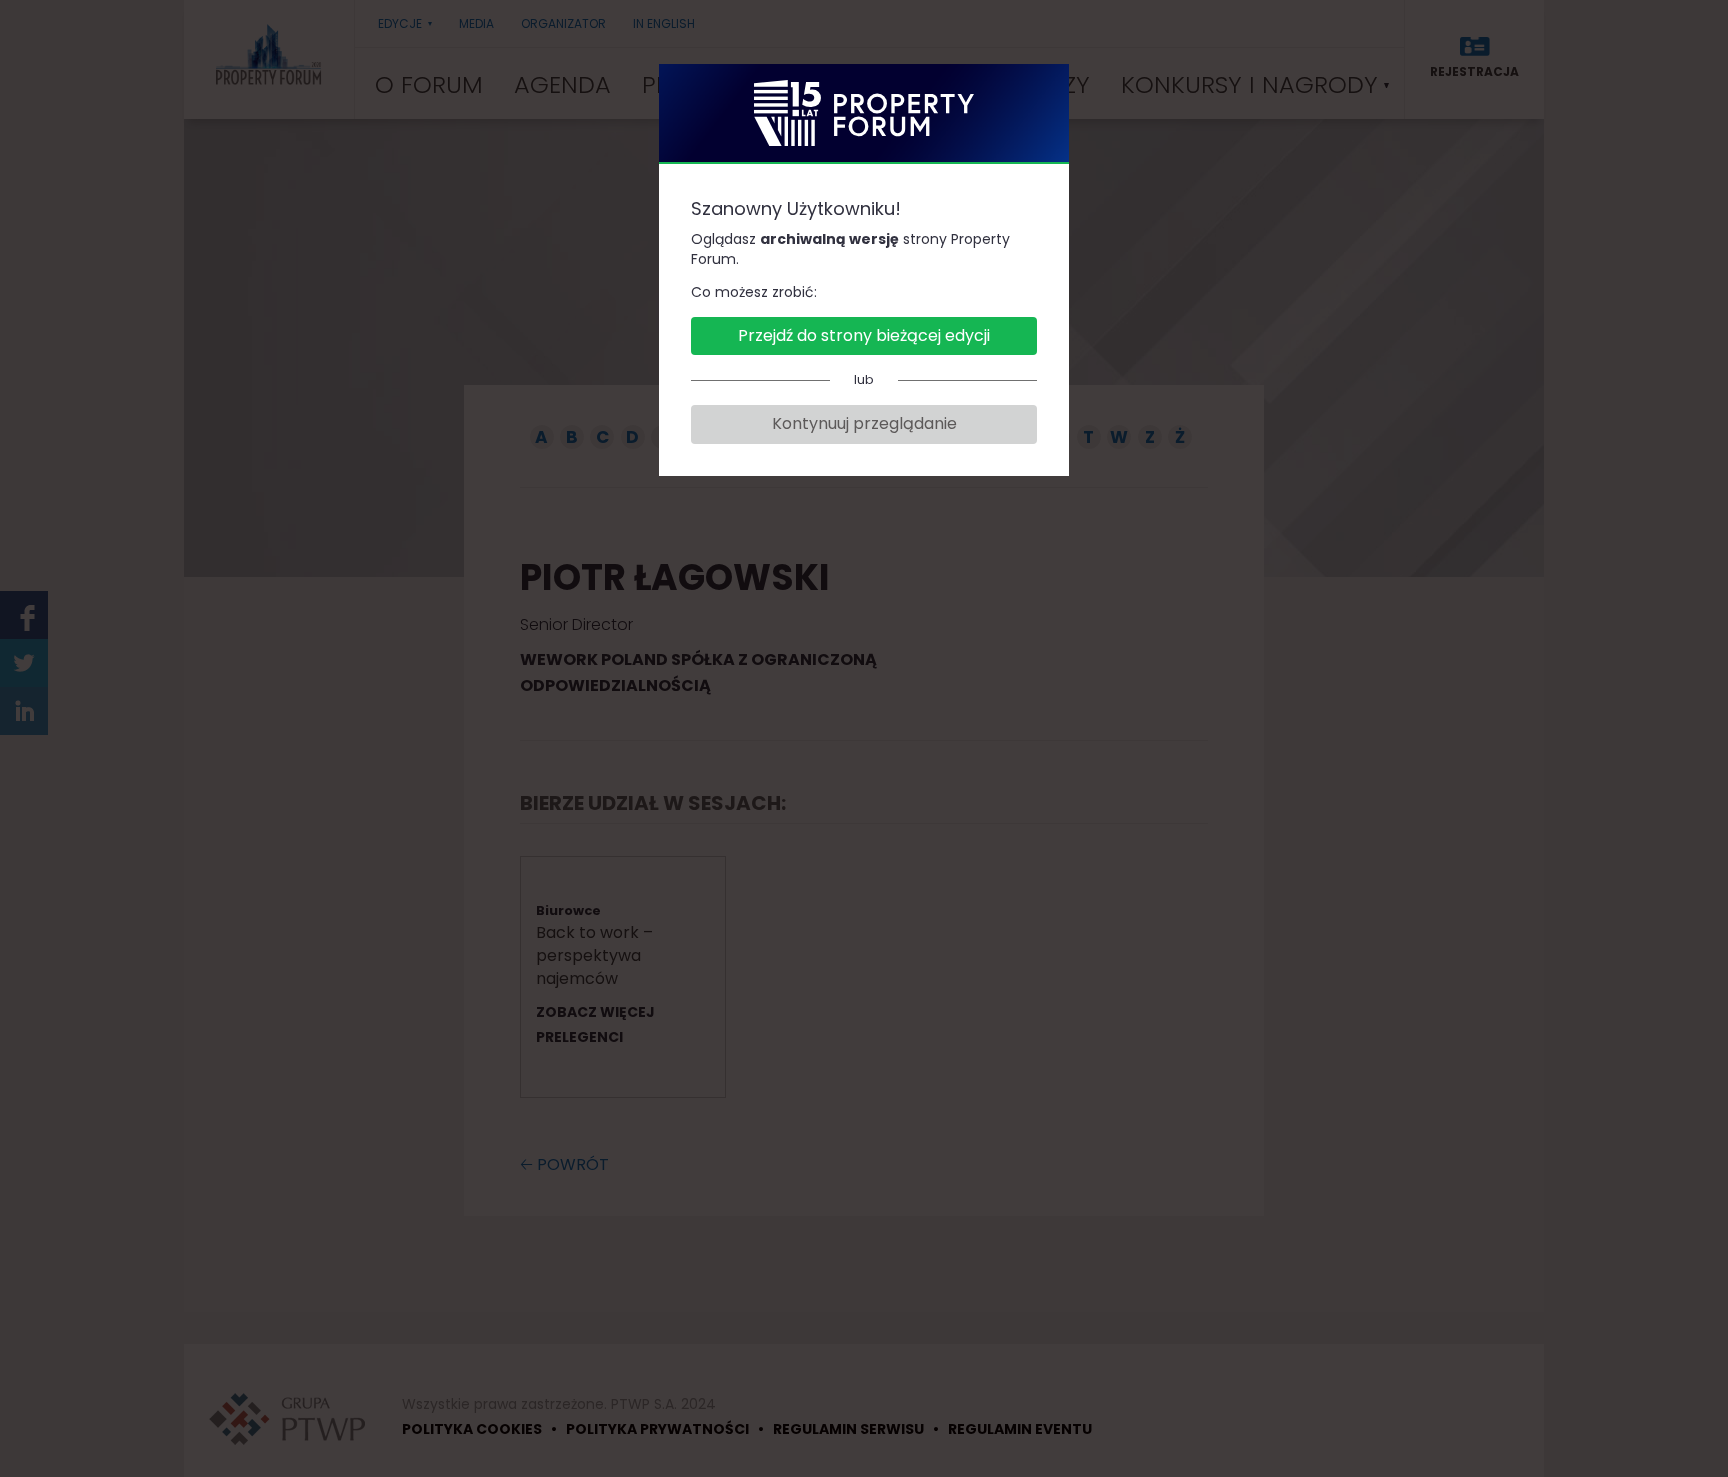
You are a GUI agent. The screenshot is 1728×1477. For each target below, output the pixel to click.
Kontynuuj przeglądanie (864, 423)
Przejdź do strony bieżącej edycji (864, 335)
